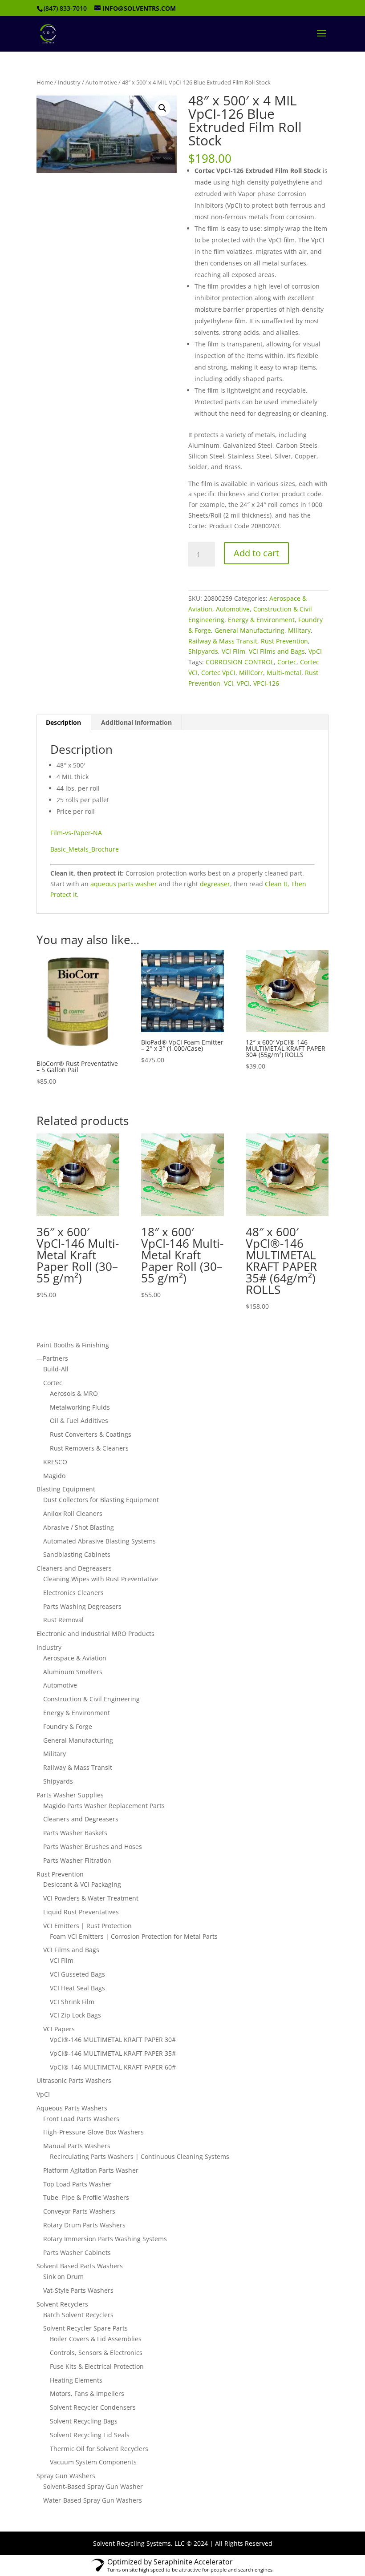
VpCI (315, 651)
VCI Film (233, 651)
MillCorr (251, 673)
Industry (69, 82)
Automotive (101, 82)
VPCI (243, 683)
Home (45, 82)
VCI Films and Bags (277, 651)
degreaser (215, 884)
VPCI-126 (266, 683)
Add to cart (256, 553)
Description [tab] (63, 722)
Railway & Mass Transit (223, 641)
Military (299, 630)
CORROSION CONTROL (240, 662)
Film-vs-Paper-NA (76, 833)
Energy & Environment (261, 620)
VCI (229, 683)
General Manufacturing (249, 630)
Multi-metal (284, 673)
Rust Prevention (284, 641)
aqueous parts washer (124, 884)
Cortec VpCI (218, 673)
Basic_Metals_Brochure (85, 849)
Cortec (287, 662)
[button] (162, 108)
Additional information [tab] (136, 722)
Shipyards (203, 651)
